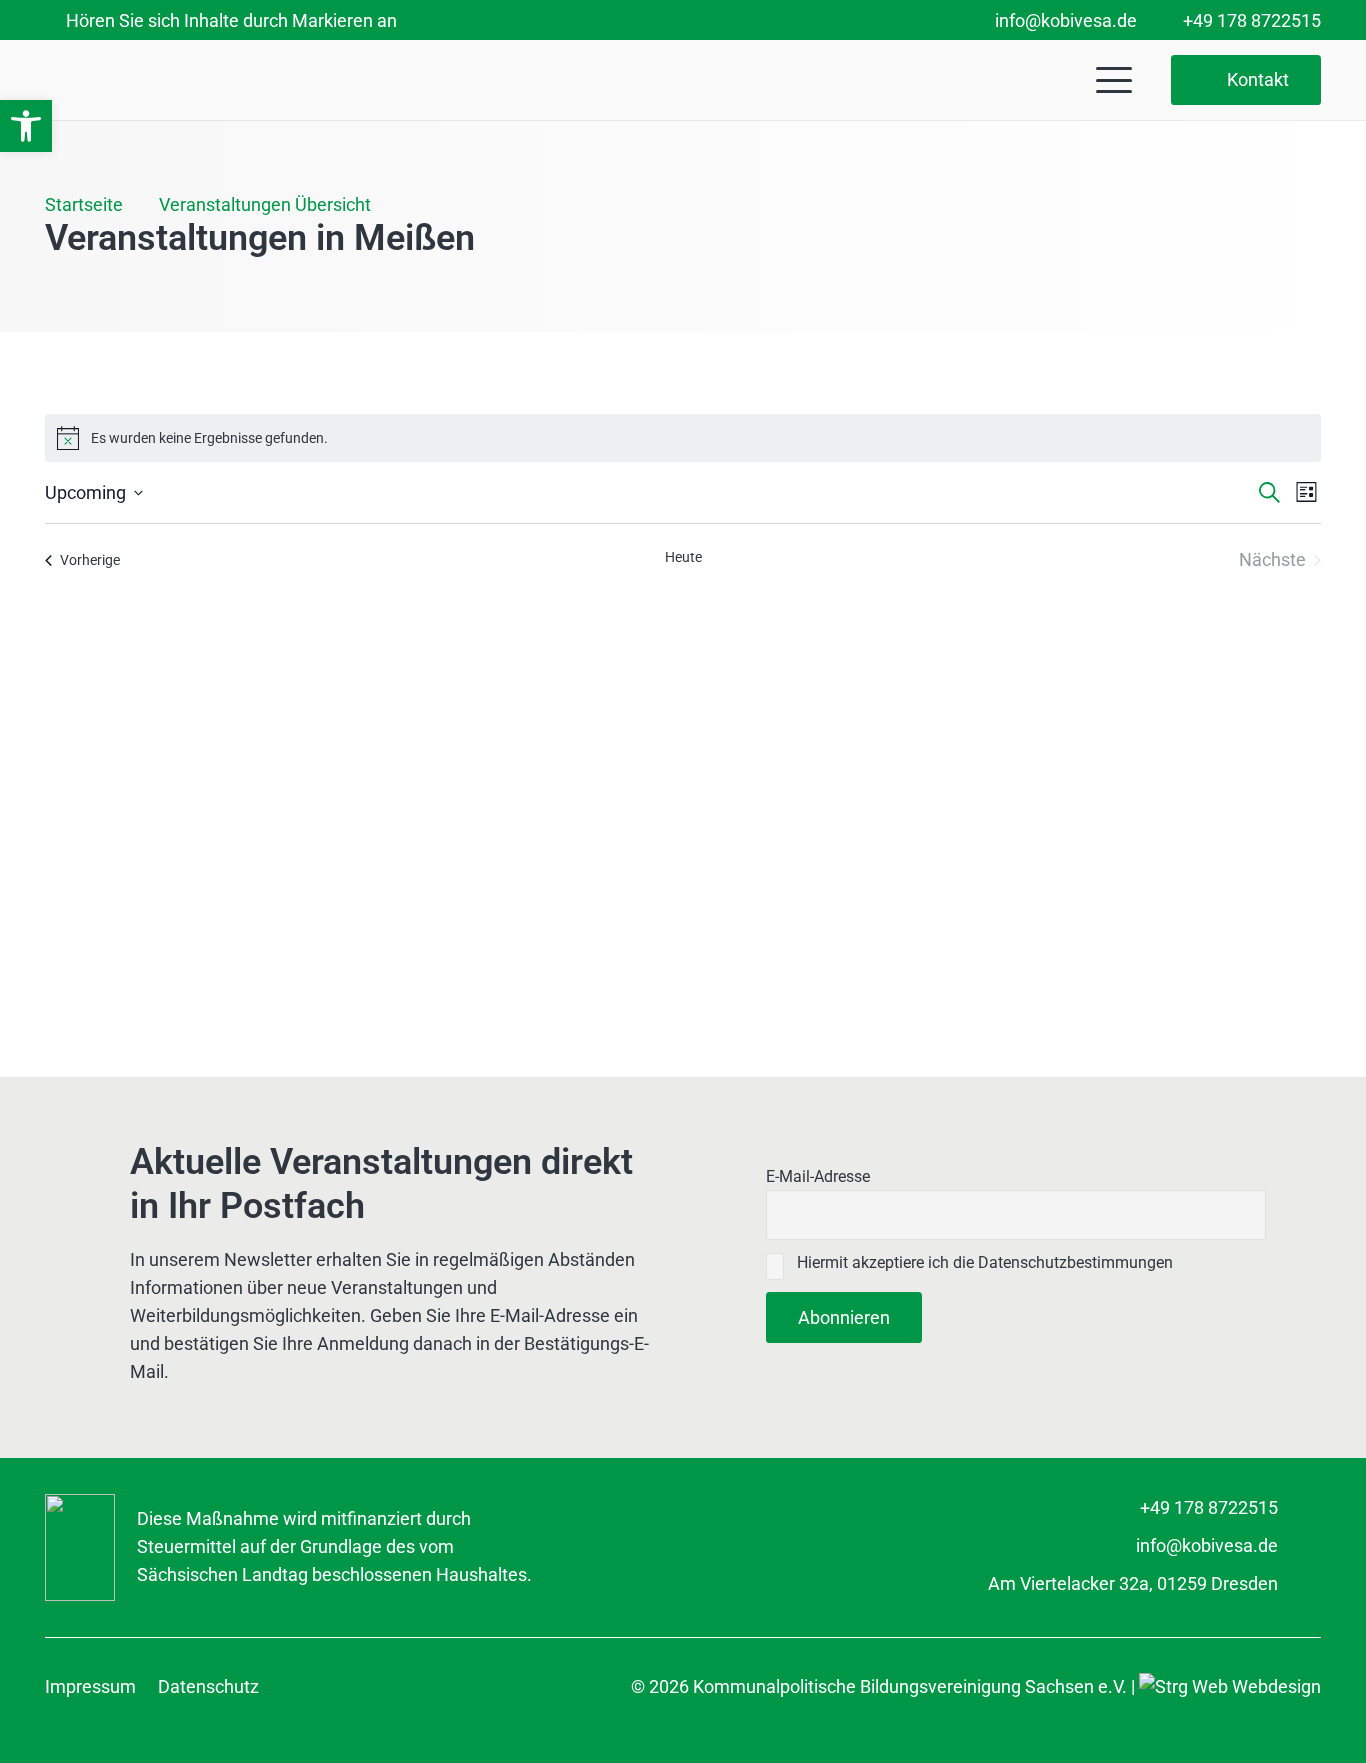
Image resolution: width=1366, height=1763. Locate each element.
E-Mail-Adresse (818, 1176)
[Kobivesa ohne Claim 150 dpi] (196, 80)
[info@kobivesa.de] (1299, 1546)
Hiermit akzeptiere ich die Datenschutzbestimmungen (983, 1262)
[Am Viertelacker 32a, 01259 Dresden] (1299, 1584)
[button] (26, 126)
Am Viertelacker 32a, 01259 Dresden (1133, 1583)
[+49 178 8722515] (1299, 1508)
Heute (683, 557)
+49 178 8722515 (1209, 1507)
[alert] (683, 438)
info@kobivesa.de (1207, 1545)
